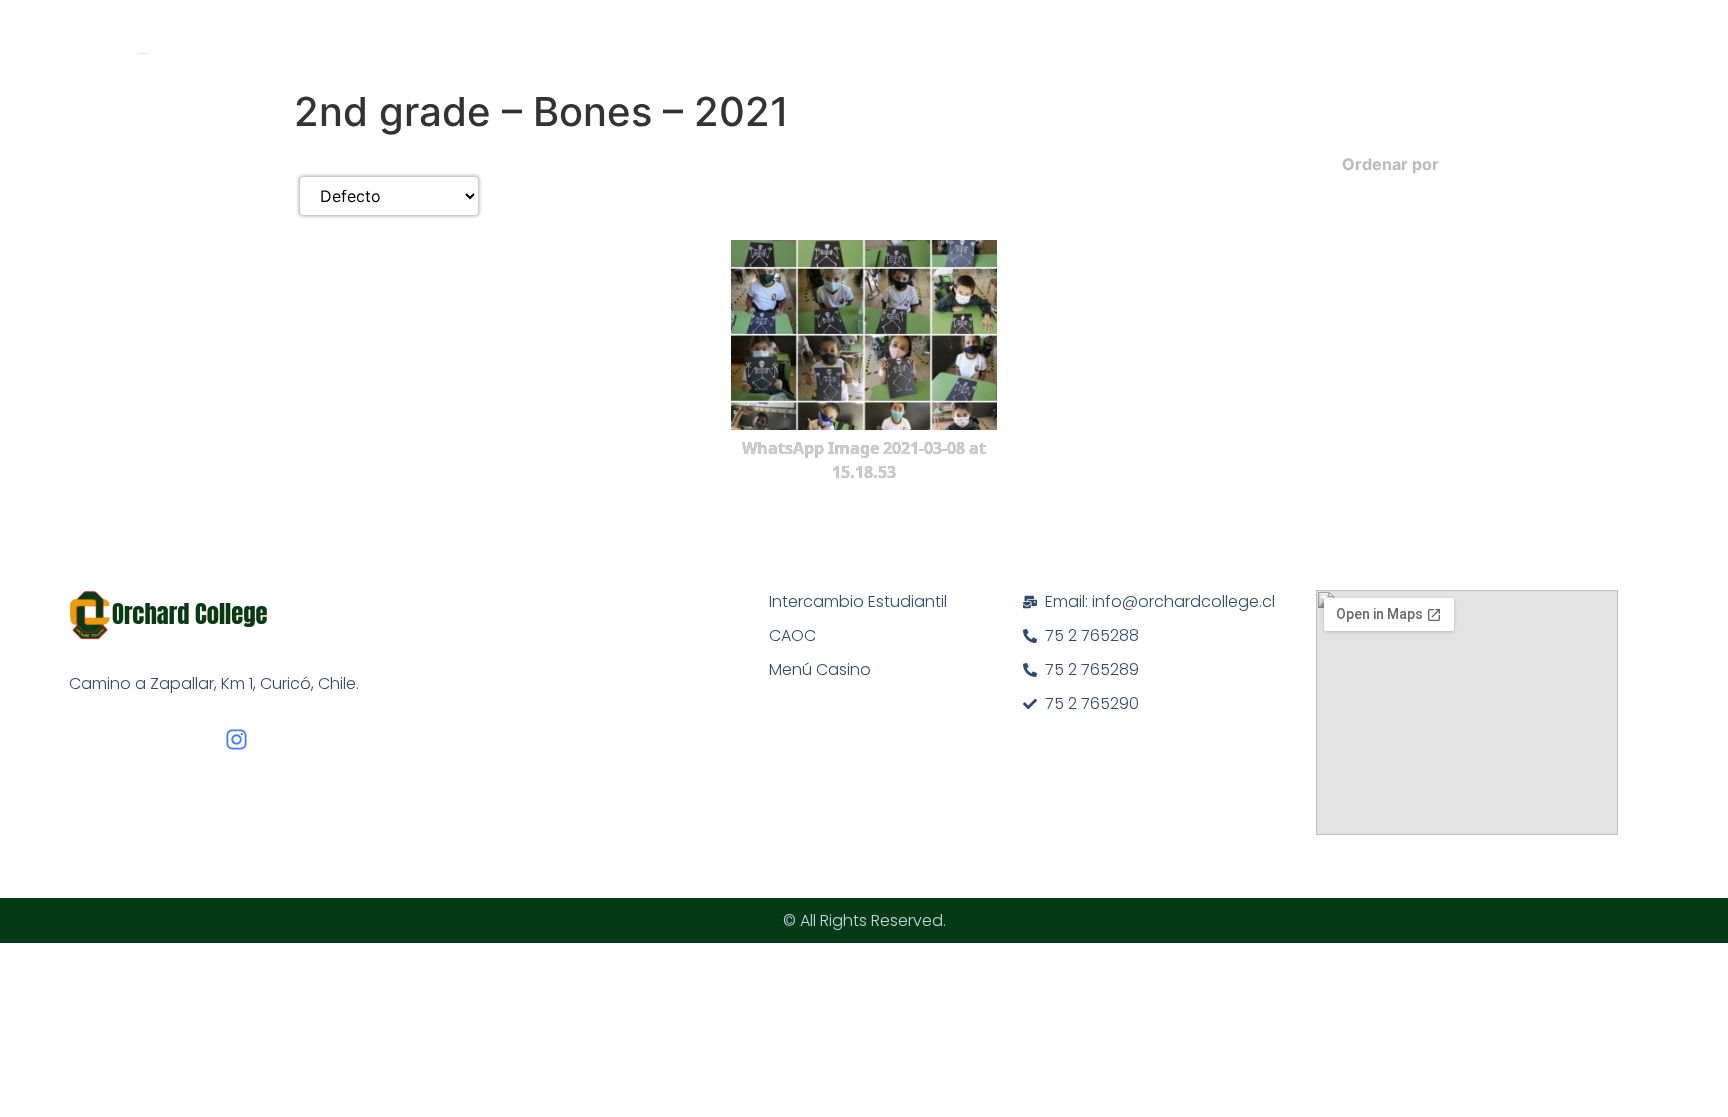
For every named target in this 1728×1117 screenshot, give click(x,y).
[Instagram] (236, 739)
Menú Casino (820, 669)
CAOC (792, 635)
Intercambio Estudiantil (858, 601)
